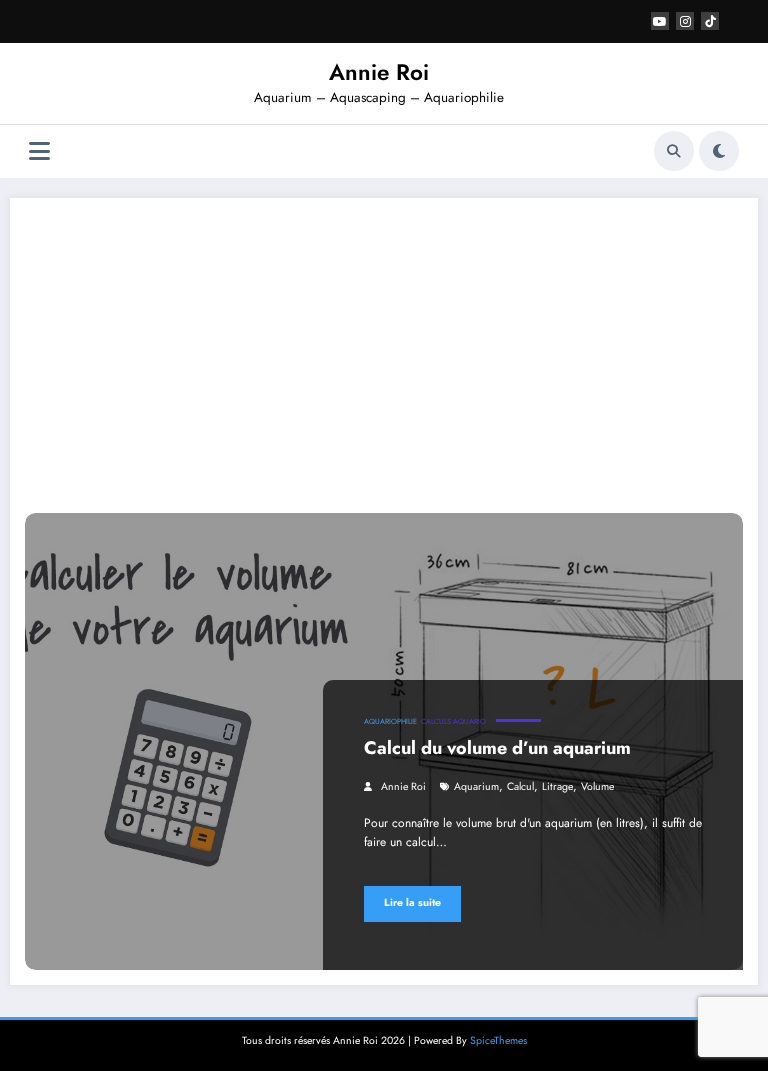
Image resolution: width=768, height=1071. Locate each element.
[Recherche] (674, 151)
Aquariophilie (390, 721)
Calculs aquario (453, 721)
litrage (557, 786)
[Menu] (39, 151)
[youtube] (660, 21)
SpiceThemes (498, 1040)
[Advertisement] (384, 363)
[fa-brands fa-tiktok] (710, 21)
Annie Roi (379, 72)
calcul (520, 786)
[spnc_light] (719, 151)
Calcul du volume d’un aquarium (497, 748)
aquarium (476, 786)
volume (597, 786)
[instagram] (685, 21)
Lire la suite (412, 902)
